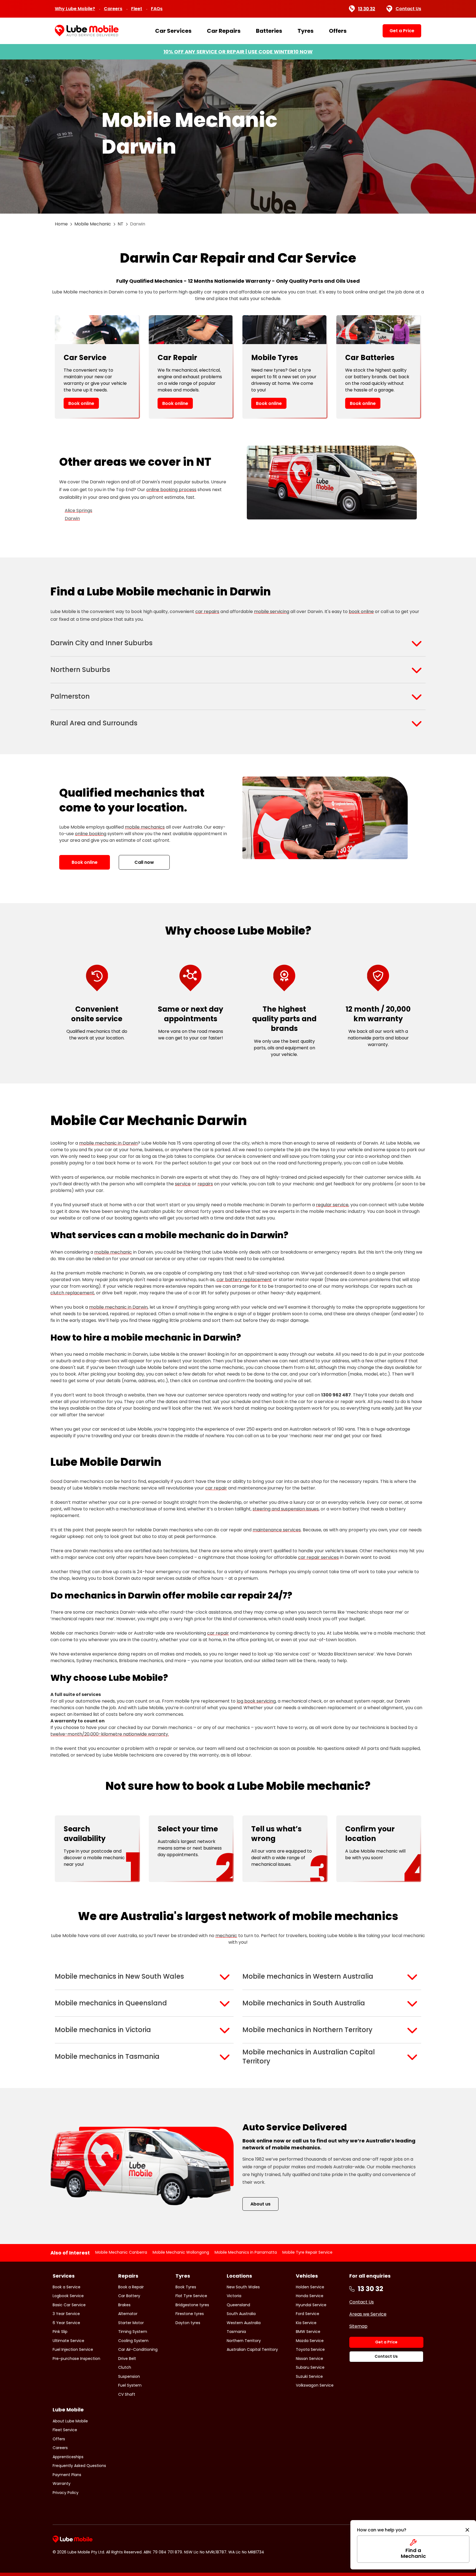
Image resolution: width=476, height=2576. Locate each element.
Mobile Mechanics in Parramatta (246, 2252)
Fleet (137, 9)
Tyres (305, 31)
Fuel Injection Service (73, 2349)
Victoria (234, 2296)
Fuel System (130, 2385)
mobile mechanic (113, 1252)
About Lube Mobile (70, 2421)
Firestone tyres (190, 2314)
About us (260, 2204)
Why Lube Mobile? (75, 9)
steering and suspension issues (286, 1509)
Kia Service (306, 2323)
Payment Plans (67, 2475)
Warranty (62, 2484)
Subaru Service (310, 2367)
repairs (205, 1184)
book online (361, 612)
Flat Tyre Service (191, 2296)
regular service (332, 1205)
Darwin (72, 518)
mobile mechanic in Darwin (108, 1143)
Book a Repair (131, 2287)
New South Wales (243, 2287)
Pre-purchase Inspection (76, 2359)
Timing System (133, 2332)
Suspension (129, 2376)
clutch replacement (72, 1293)
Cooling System (133, 2341)
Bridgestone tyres (192, 2305)
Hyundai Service (311, 2305)
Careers (113, 9)
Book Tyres (186, 2287)
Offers (338, 31)
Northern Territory (244, 2341)
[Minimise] (467, 2530)
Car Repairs (224, 31)
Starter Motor (131, 2323)
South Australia (241, 2314)
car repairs (207, 612)
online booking (91, 834)
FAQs (157, 9)
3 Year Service (66, 2314)
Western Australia (244, 2323)
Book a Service (67, 2287)
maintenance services (277, 1530)
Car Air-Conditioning (138, 2349)
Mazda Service (310, 2341)
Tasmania (236, 2332)
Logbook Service (68, 2296)
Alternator (128, 2314)
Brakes (124, 2305)
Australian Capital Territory (252, 2349)
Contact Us (408, 9)
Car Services (173, 31)
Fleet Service (65, 2430)
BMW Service (308, 2332)
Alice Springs (79, 510)
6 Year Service (66, 2323)
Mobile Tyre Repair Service (307, 2252)
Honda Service (310, 2296)
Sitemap (358, 2326)
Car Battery (129, 2296)
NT (121, 224)
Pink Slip (60, 2332)
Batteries (269, 31)
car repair (216, 1488)
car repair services (318, 1557)
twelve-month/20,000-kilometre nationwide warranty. (110, 1734)
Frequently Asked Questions (79, 2466)
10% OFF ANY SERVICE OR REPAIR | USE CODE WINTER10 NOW (238, 52)
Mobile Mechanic (93, 224)
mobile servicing (272, 612)
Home (61, 224)
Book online (81, 403)
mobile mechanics (145, 827)
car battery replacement (244, 1280)
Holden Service (310, 2287)
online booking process (171, 490)
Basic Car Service (69, 2305)
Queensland (238, 2305)
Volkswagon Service (315, 2385)
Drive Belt (127, 2359)
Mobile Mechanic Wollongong (181, 2252)
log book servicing (256, 1701)
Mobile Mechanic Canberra (121, 2252)
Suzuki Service (309, 2376)
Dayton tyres (188, 2323)
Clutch (125, 2367)
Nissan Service (309, 2359)
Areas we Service (368, 2314)
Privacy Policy (66, 2493)
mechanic (226, 1936)
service (183, 1184)
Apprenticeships (68, 2457)
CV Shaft (127, 2394)
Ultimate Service (68, 2341)
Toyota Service (310, 2349)
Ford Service (308, 2314)
